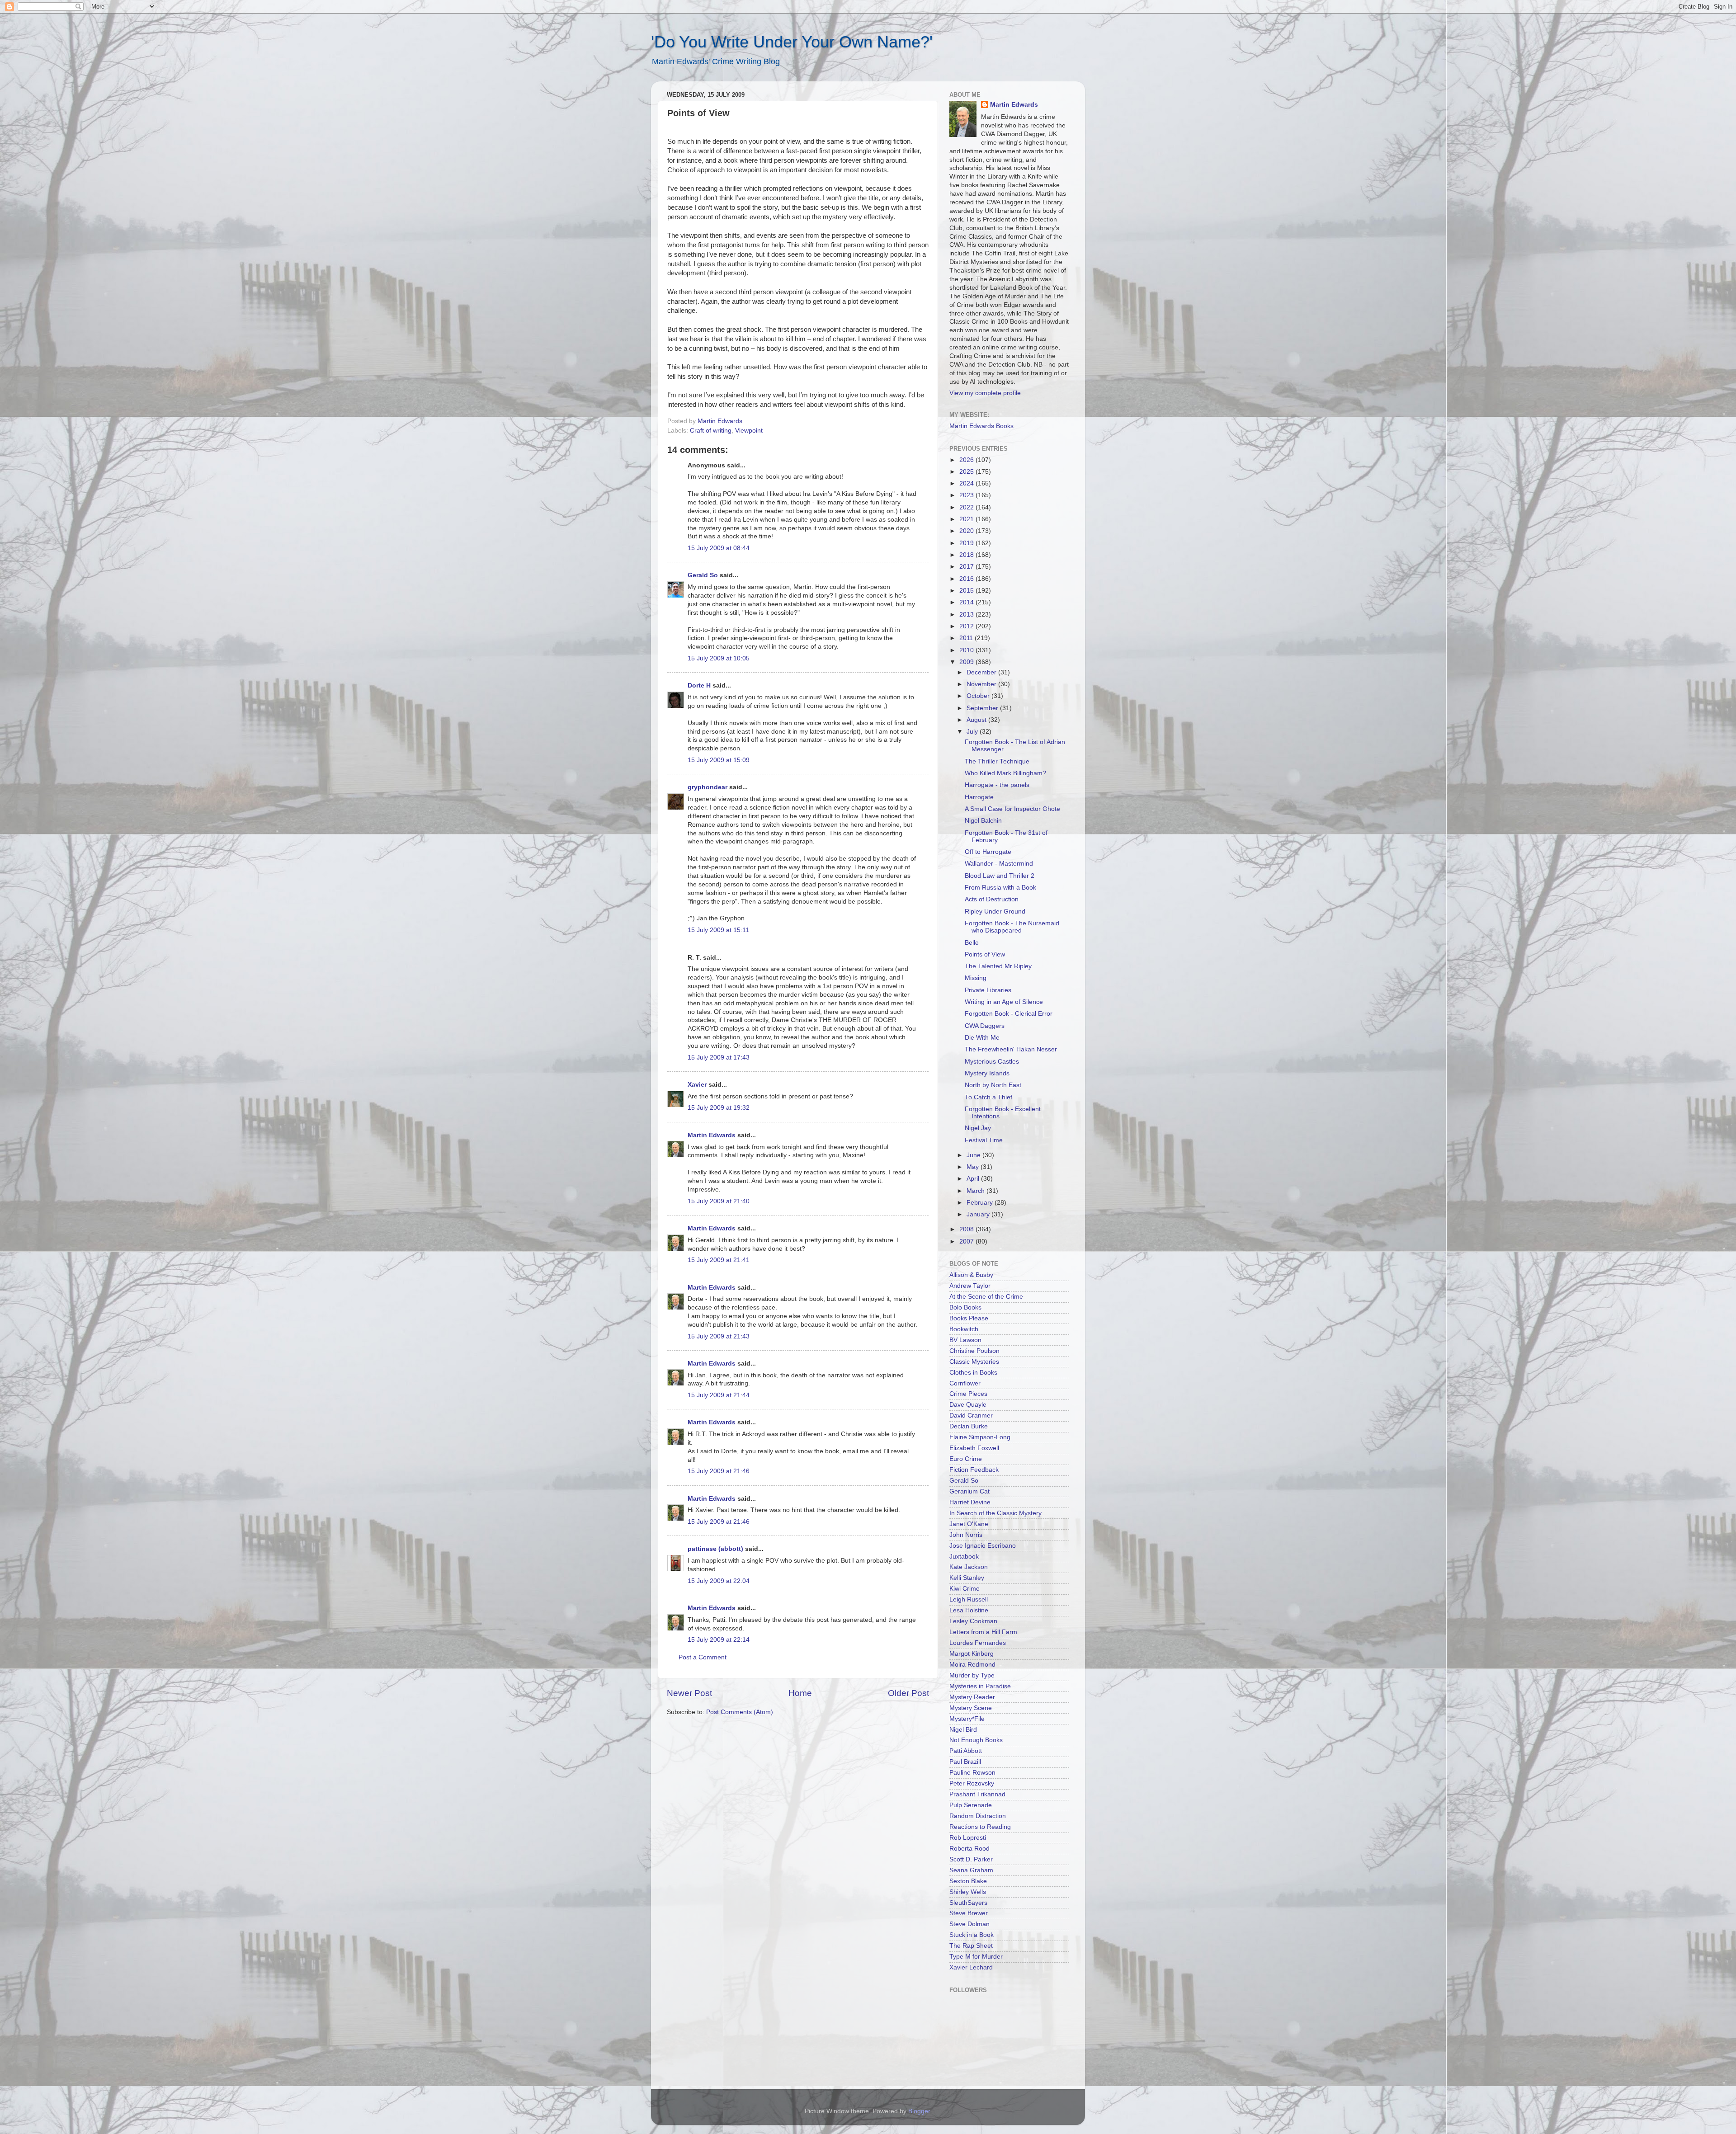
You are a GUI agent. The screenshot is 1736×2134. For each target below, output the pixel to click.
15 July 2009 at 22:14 (719, 1640)
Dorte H (699, 685)
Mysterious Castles (992, 1062)
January (979, 1214)
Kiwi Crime (965, 1589)
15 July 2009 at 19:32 (719, 1108)
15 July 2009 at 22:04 (719, 1581)
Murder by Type (972, 1675)
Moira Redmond (972, 1665)
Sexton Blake (968, 1881)
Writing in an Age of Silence (1004, 1002)
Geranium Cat (969, 1491)
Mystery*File (967, 1719)
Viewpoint (749, 431)
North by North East (993, 1085)
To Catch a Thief (988, 1097)
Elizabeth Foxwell (974, 1448)
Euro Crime (966, 1459)
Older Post (908, 1693)
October (979, 696)
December (982, 672)
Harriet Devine (970, 1502)
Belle (972, 943)
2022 (967, 507)
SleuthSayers (968, 1903)
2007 (967, 1241)
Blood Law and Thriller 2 (1000, 876)
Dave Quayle (968, 1405)
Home (800, 1693)
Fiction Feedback (974, 1470)
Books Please (969, 1318)
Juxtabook (964, 1557)
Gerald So (703, 575)
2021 (967, 519)
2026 (967, 460)
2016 (967, 579)
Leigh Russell (969, 1599)
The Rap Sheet (971, 1946)
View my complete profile (985, 393)
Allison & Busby (971, 1275)
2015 (967, 591)
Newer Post (689, 1693)
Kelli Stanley (967, 1578)
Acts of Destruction (992, 899)
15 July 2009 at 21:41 (719, 1260)
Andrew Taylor (970, 1286)
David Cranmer (971, 1416)
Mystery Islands (987, 1073)
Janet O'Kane (969, 1524)
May (974, 1167)
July (973, 732)
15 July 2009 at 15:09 (719, 760)
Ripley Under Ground (995, 912)
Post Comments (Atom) (740, 1712)
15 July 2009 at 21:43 (719, 1336)
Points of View (985, 954)
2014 (967, 602)
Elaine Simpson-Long (980, 1437)
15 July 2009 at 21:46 (719, 1471)
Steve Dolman (969, 1924)
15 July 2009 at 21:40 (719, 1201)
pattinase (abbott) (715, 1549)
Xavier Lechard (971, 1967)
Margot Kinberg (972, 1654)
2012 (967, 626)
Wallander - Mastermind (999, 864)
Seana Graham (971, 1870)
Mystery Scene (971, 1708)
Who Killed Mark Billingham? (1005, 773)
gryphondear (708, 787)
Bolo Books (965, 1307)
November (982, 684)
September (983, 708)
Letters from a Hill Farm (983, 1632)
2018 (967, 555)
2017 (967, 567)
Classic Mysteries (974, 1362)
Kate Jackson (969, 1567)
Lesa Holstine (969, 1610)
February (981, 1203)
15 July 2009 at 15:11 (718, 930)
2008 (967, 1229)
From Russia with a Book (1000, 888)
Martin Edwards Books (981, 426)
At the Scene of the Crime (986, 1297)
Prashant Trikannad (977, 1794)
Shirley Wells (968, 1892)
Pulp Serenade (971, 1805)
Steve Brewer (969, 1913)
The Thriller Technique (997, 761)
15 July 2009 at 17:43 (719, 1058)
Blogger (919, 2111)
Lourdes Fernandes (978, 1643)
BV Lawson (965, 1340)
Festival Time (984, 1140)
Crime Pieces (968, 1394)
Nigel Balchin (983, 821)
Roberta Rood (969, 1849)
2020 (967, 531)
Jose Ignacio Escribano (983, 1546)
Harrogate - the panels (997, 785)
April (974, 1179)
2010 (967, 650)
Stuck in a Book (972, 1935)
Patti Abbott (966, 1751)
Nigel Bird (963, 1730)
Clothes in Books (973, 1373)
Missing (976, 978)
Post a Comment (703, 1657)
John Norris (966, 1535)
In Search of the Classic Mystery (995, 1513)
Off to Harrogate (988, 852)
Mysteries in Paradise (980, 1686)
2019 (967, 543)
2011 (967, 638)
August (977, 720)
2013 (967, 615)
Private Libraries (988, 990)
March (976, 1191)
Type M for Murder (976, 1957)
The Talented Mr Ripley (998, 966)
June (974, 1155)
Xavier (697, 1085)
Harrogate (979, 797)
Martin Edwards (712, 1135)
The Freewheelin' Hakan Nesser (1011, 1049)
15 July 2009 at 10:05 (719, 658)
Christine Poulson (974, 1351)
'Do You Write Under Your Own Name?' (792, 42)
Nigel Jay (978, 1128)
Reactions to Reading (980, 1827)
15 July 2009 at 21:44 (719, 1395)
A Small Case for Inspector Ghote (1012, 809)
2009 (967, 662)
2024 (967, 483)
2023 (967, 495)
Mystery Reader (972, 1697)
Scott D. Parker (971, 1859)
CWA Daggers (985, 1026)
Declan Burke (969, 1426)
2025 (967, 472)
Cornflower (965, 1383)
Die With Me (982, 1038)
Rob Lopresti (968, 1838)
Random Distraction (978, 1816)
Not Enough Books (976, 1740)
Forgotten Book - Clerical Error (1009, 1014)
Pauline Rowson (972, 1773)
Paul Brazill (965, 1762)
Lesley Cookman (973, 1621)
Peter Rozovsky (972, 1783)
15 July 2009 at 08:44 (719, 548)
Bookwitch (964, 1329)
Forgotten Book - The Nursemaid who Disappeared (1012, 927)
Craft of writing (711, 431)
